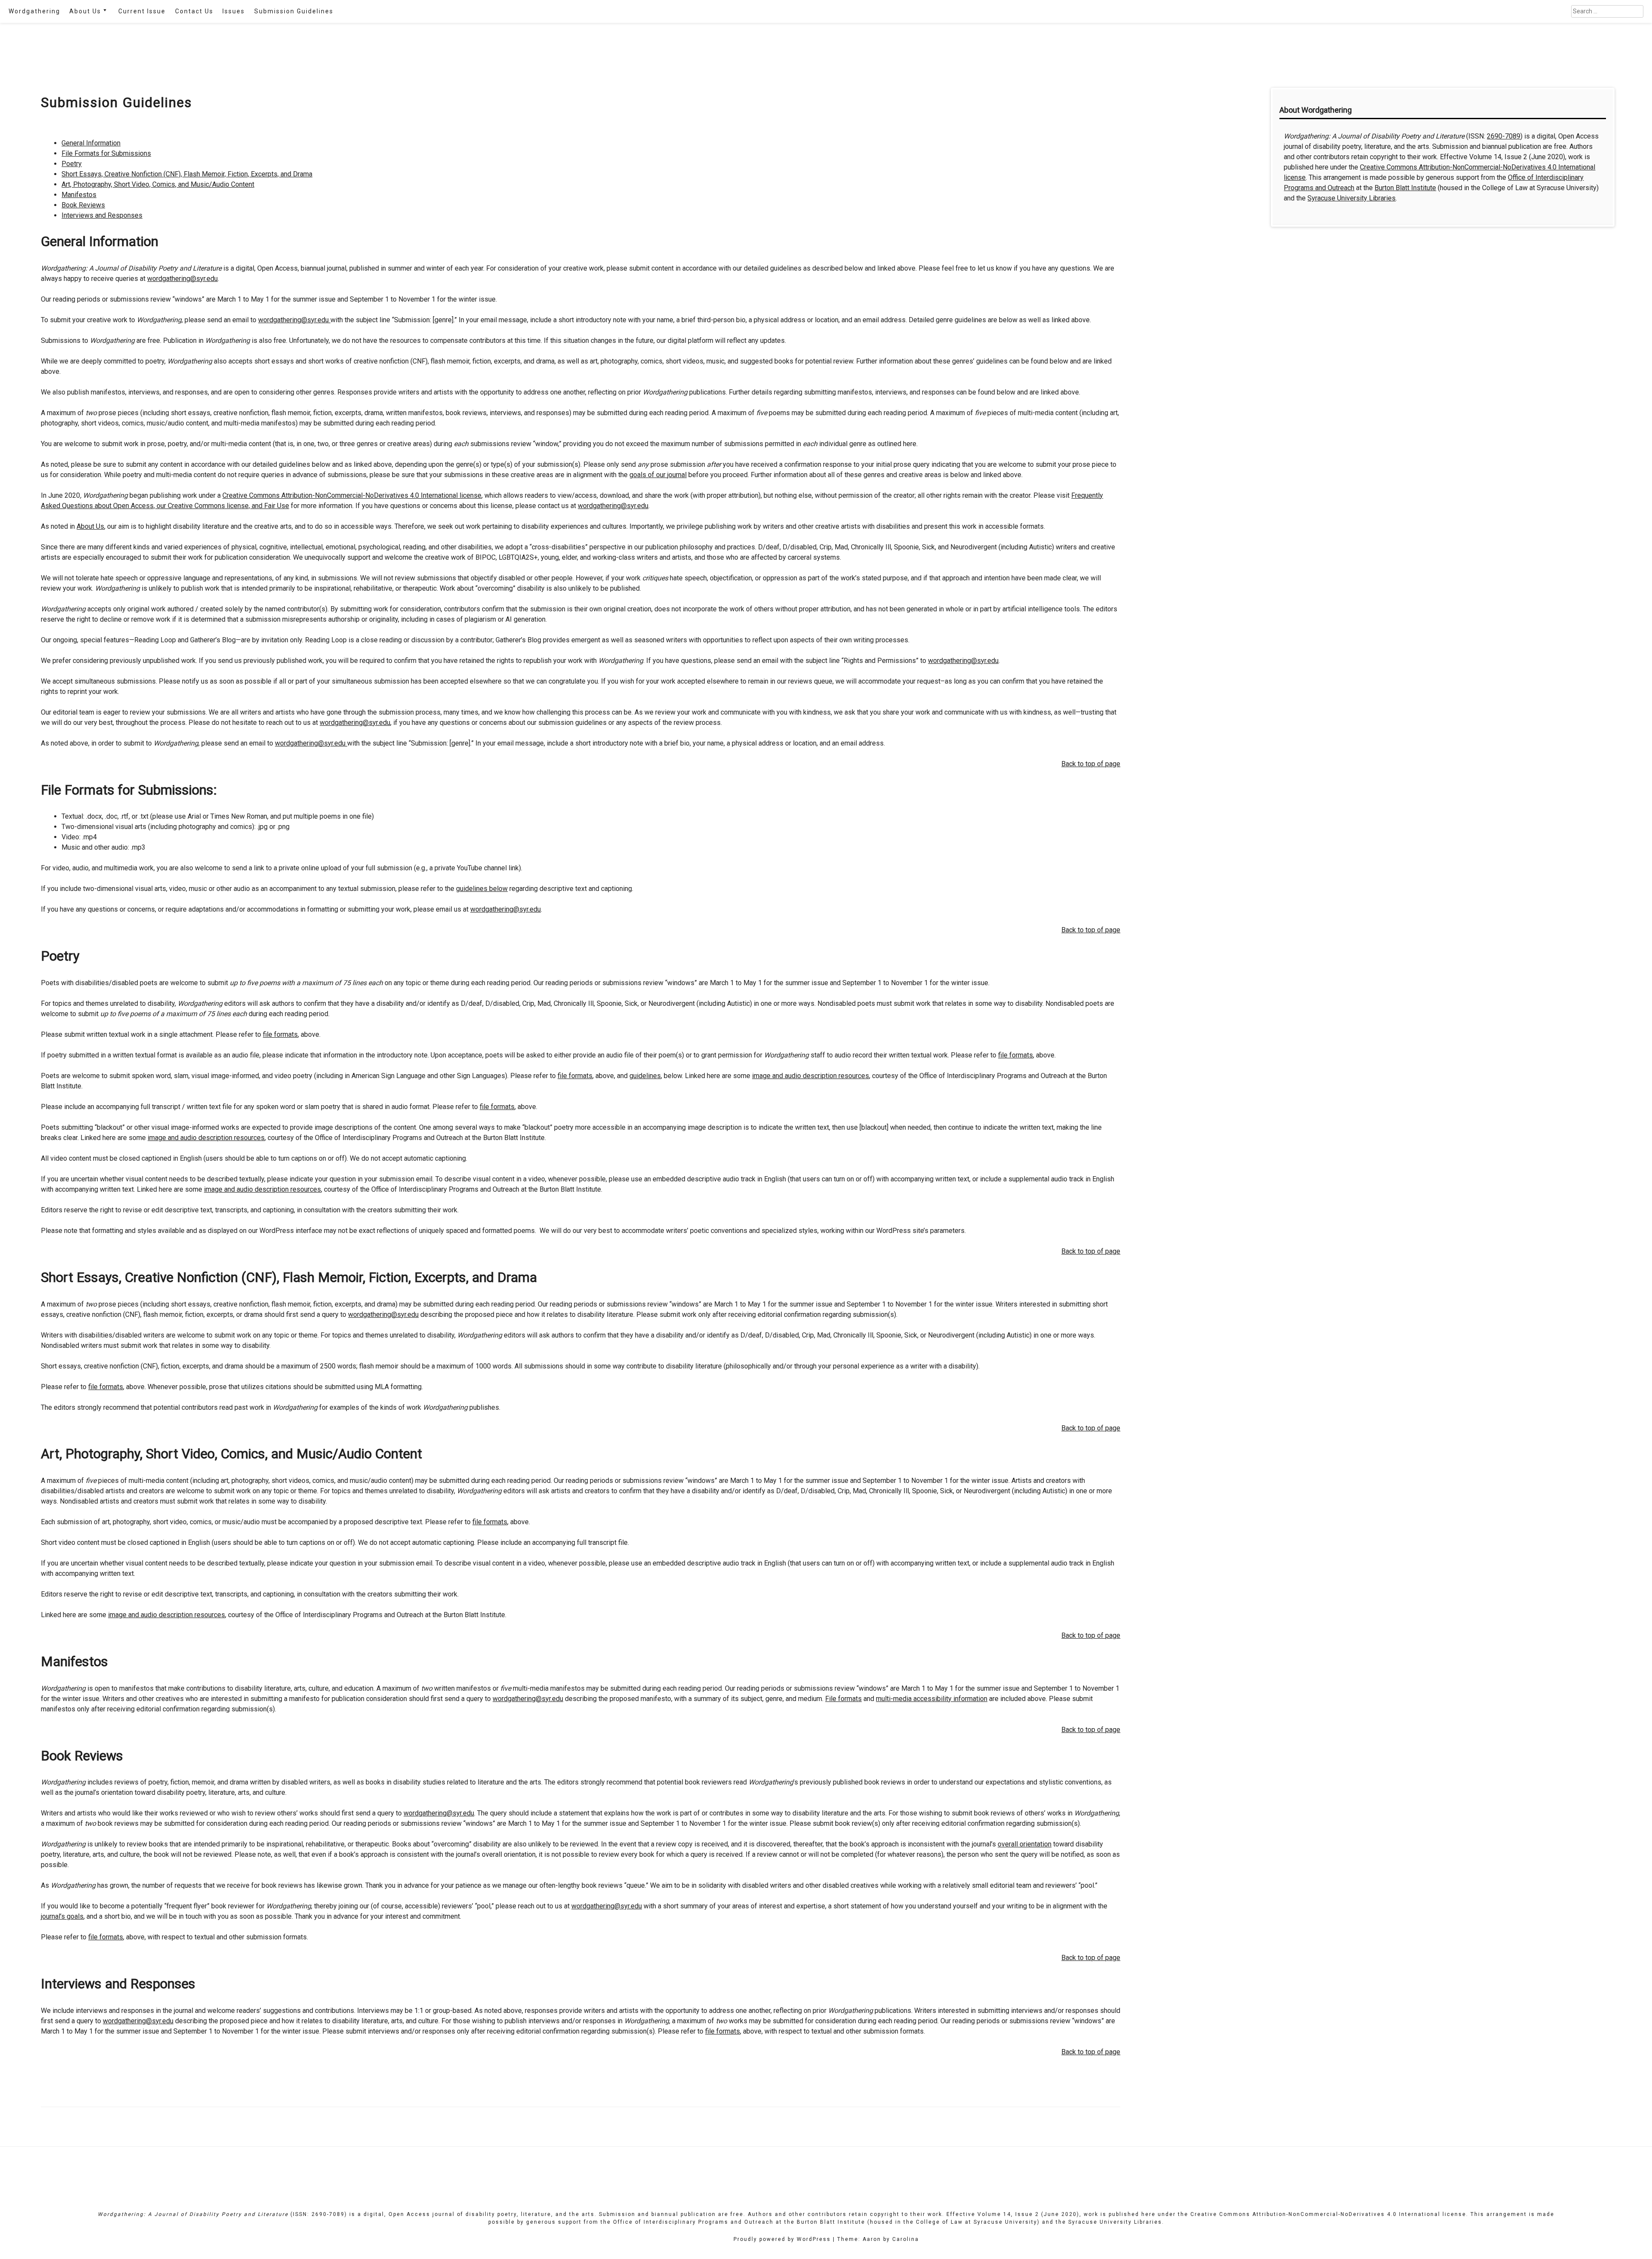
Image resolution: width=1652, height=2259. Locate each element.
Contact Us (194, 11)
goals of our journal (658, 475)
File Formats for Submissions (106, 153)
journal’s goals (62, 1916)
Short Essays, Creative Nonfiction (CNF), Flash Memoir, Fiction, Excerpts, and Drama (187, 174)
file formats (280, 1034)
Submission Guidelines (294, 11)
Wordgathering (34, 11)
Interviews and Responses (102, 215)
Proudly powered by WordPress (782, 2239)
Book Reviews (83, 205)
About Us (85, 11)
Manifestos (79, 195)
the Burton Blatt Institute (825, 2222)
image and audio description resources (811, 1076)
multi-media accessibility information (932, 1699)
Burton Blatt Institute (1405, 188)
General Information (91, 143)
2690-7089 (1504, 136)
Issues (234, 11)
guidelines (645, 1076)
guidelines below (482, 889)
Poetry (72, 164)
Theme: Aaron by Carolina (878, 2239)
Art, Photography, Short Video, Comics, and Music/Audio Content (158, 184)
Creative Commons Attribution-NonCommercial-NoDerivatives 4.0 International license (352, 495)
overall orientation (1025, 1844)
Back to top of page (1091, 764)
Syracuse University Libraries (1351, 198)
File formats (843, 1699)
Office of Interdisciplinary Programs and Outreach (693, 2222)
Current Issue (142, 11)
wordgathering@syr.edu (182, 279)
